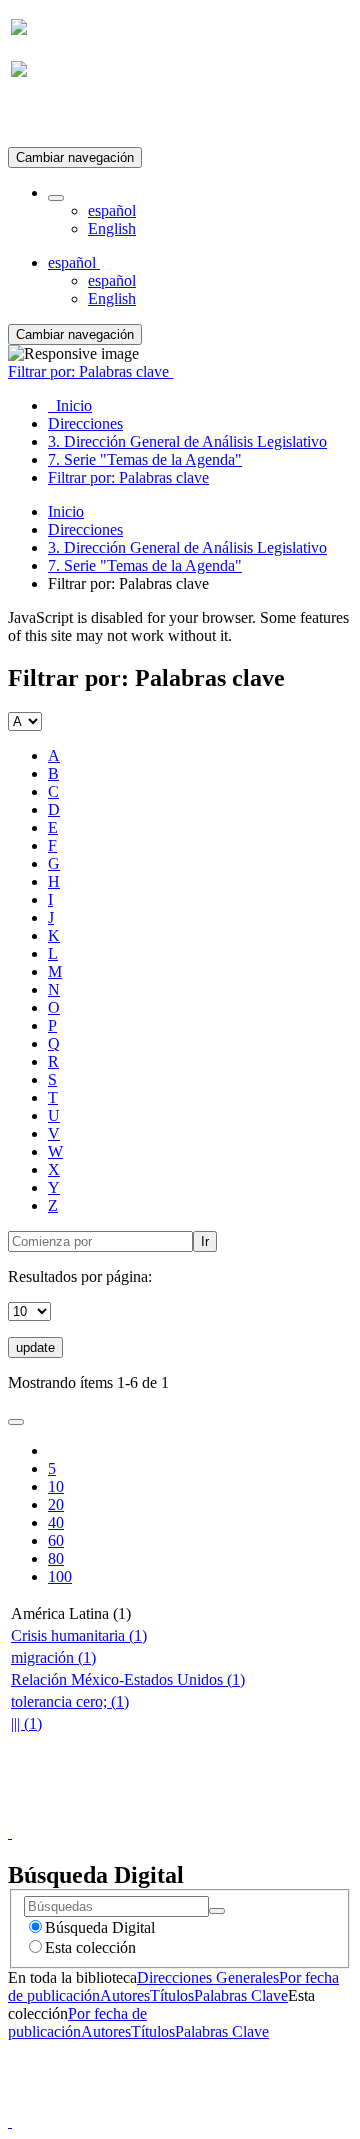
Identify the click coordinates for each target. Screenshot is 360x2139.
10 (56, 1486)
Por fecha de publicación (77, 2022)
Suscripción (48, 118)
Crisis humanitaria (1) (79, 1635)
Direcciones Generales (208, 1977)
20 (56, 1504)
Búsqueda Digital (100, 1927)
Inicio (66, 511)
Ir (205, 1241)
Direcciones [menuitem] (85, 423)
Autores (125, 1995)
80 (56, 1558)
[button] (56, 198)
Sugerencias (214, 1814)
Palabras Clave (241, 1995)
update (35, 1347)
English (112, 228)
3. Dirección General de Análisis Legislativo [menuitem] (187, 441)
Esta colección (90, 1947)
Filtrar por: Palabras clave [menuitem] (128, 477)
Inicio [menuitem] (70, 405)
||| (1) (26, 1723)
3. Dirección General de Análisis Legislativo (187, 547)
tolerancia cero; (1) (70, 1701)
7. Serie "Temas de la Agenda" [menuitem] (145, 459)
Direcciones (85, 529)
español (112, 210)
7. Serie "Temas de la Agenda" (145, 565)
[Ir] (217, 1911)
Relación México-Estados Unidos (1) (128, 1679)
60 (56, 1540)
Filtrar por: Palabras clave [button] (90, 371)
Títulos (172, 1995)
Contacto (136, 1814)
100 (60, 1576)
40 (56, 1522)
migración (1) (53, 1657)
